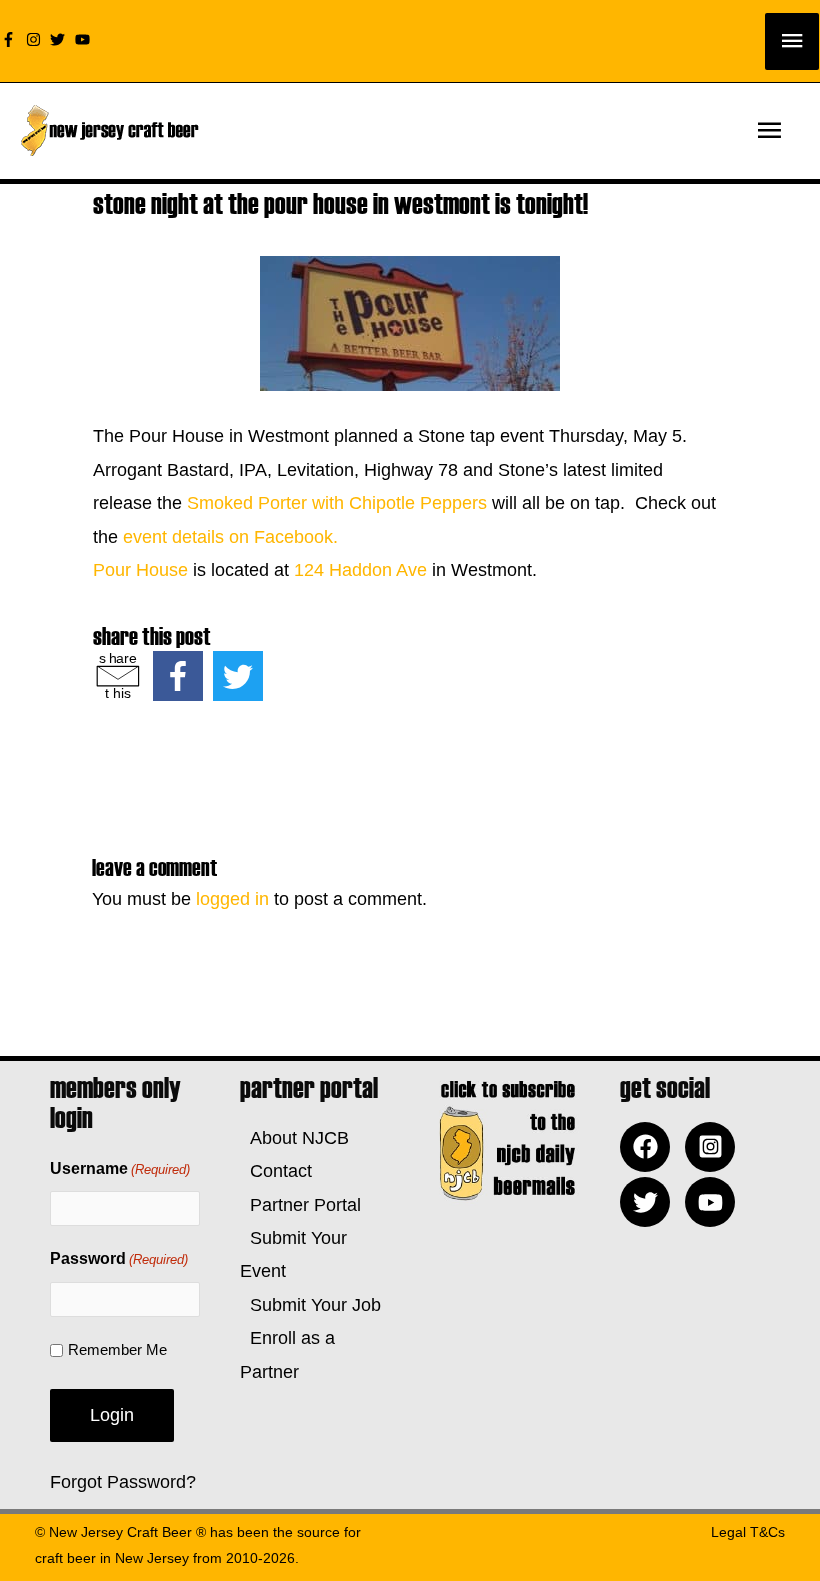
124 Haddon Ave (363, 570)
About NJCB (294, 1138)
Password (119, 1258)
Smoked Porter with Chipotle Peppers (337, 503)
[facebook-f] (11, 39)
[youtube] (85, 39)
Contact (276, 1171)
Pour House (140, 570)
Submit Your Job (310, 1305)
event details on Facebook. (230, 537)
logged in (232, 899)
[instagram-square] (715, 1147)
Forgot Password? (123, 1482)
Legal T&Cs (748, 1532)
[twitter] (60, 39)
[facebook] (650, 1147)
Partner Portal (300, 1205)
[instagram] (36, 39)
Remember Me (117, 1349)
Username (120, 1168)
